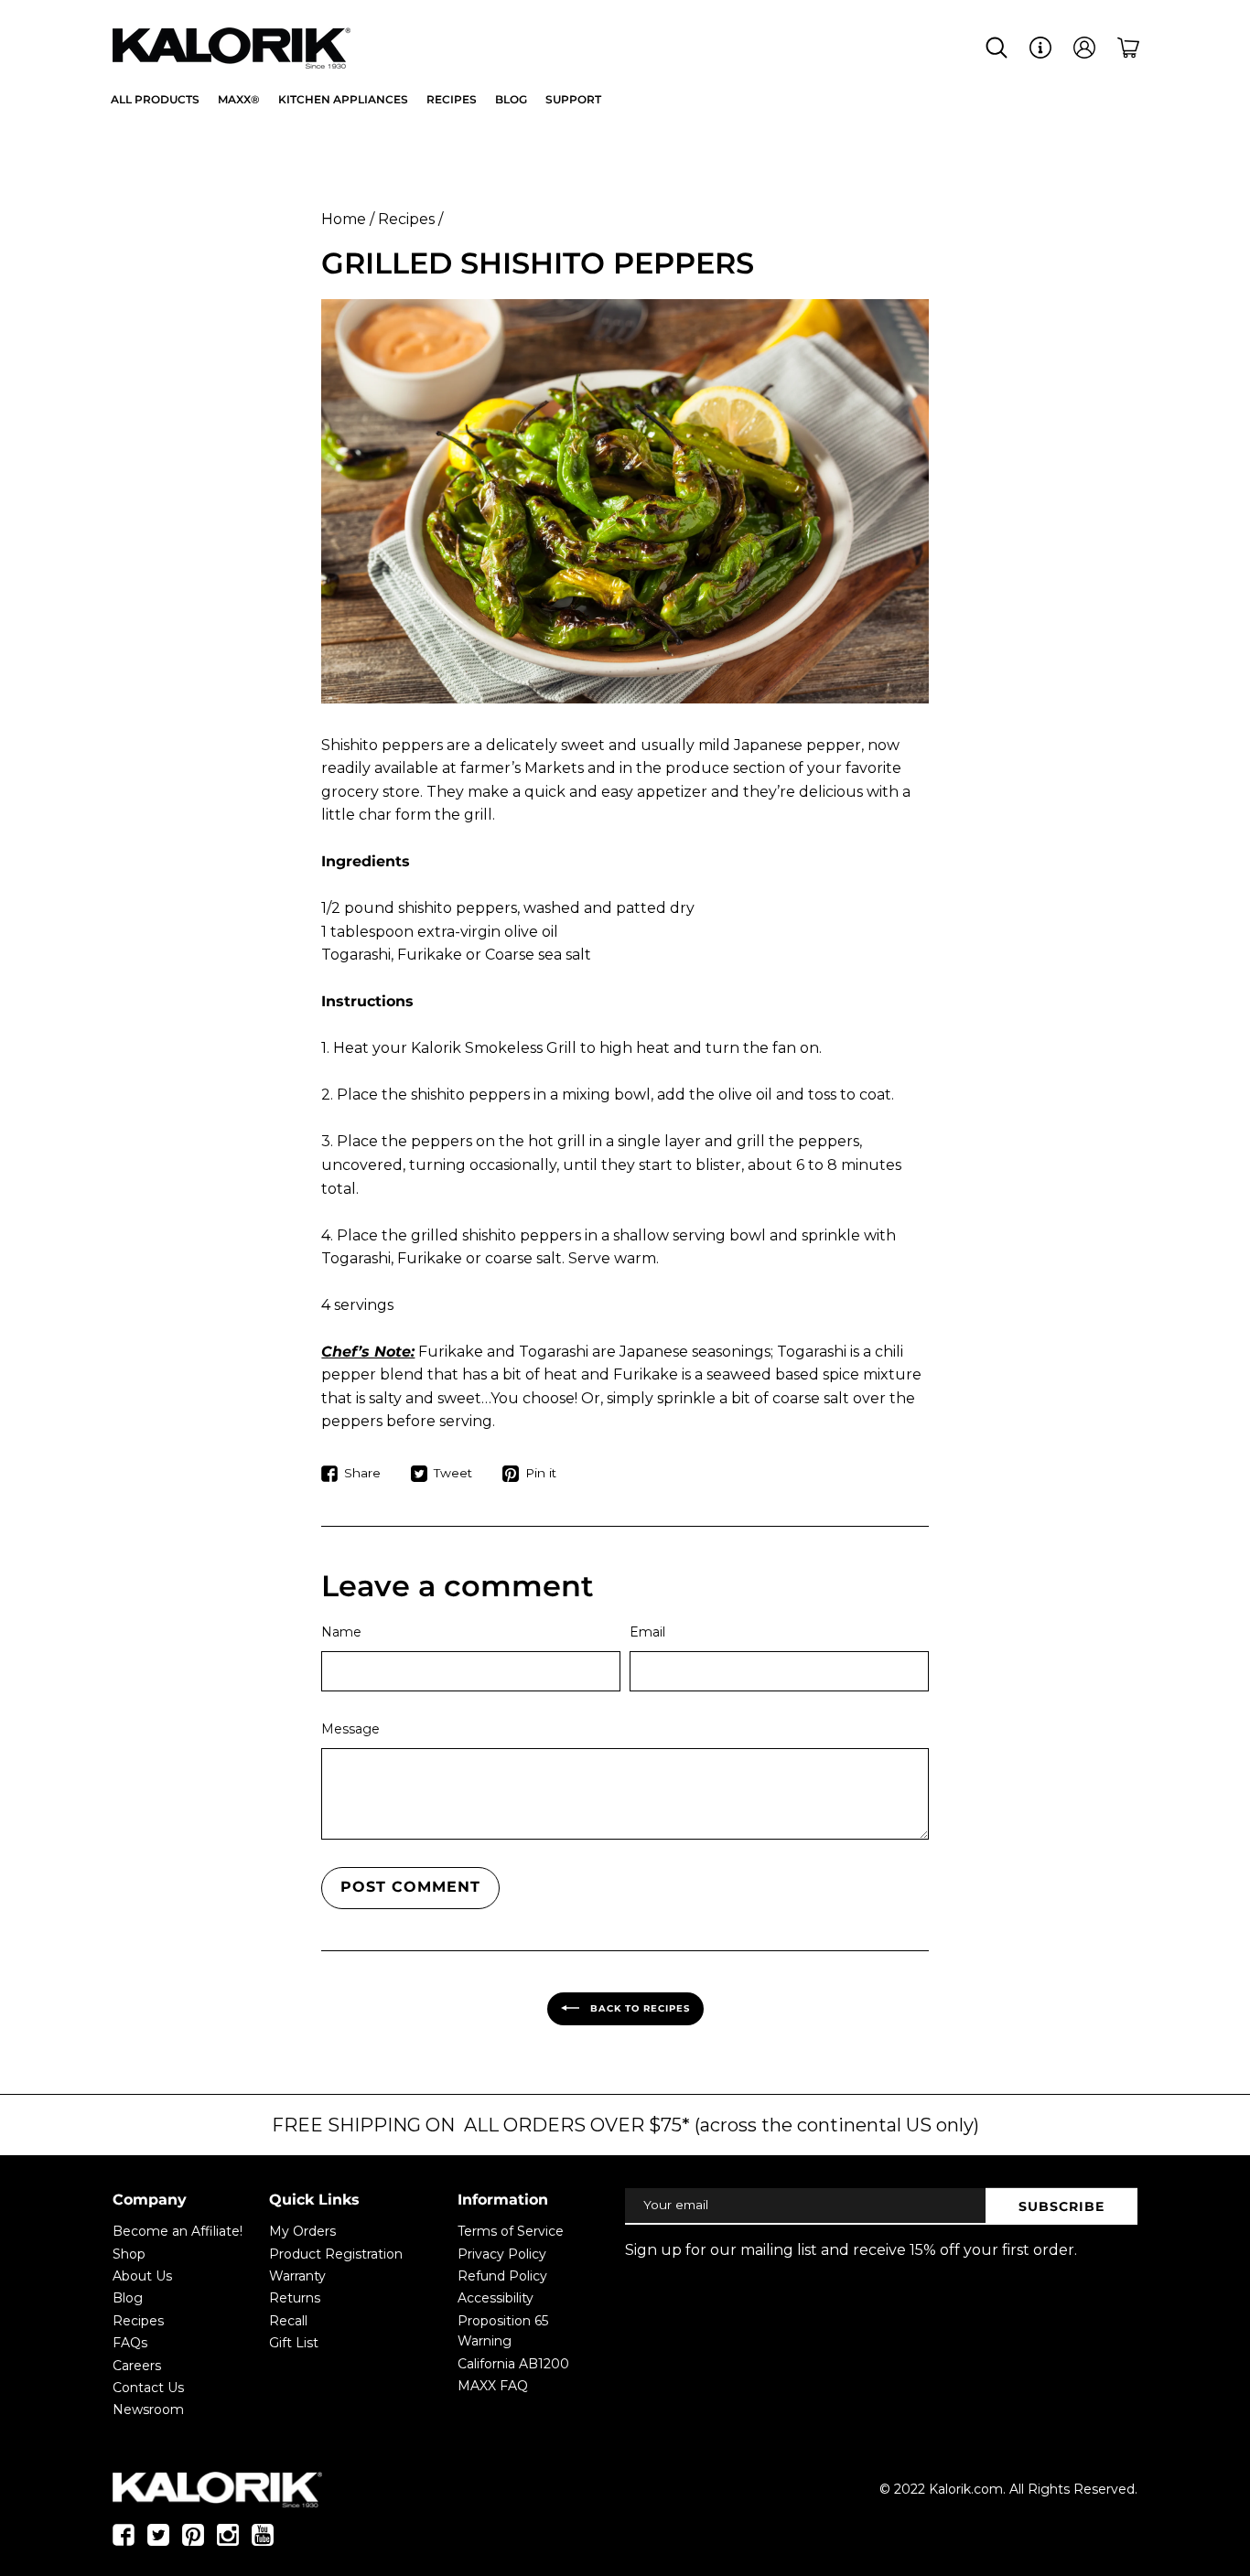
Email (647, 1632)
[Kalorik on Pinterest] (193, 2540)
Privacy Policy (502, 2254)
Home (344, 219)
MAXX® (239, 99)
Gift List (294, 2343)
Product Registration (336, 2254)
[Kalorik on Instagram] (228, 2540)
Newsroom (148, 2410)
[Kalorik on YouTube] (263, 2540)
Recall (288, 2321)
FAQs (130, 2343)
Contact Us (148, 2388)
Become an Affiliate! (178, 2231)
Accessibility (496, 2298)
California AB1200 (513, 2364)
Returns (295, 2298)
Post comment (410, 1887)
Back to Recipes (638, 2007)
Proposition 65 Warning (503, 2331)
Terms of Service (511, 2231)
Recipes (406, 219)
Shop (129, 2254)
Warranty (297, 2276)
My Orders (302, 2231)
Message (350, 1729)
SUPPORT (573, 99)
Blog (128, 2298)
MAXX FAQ (493, 2386)
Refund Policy (502, 2276)
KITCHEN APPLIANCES (343, 99)
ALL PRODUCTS (155, 99)
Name (341, 1632)
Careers (137, 2366)
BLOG (511, 99)
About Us (142, 2276)
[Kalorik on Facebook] (124, 2540)
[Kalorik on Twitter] (158, 2540)
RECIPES (452, 99)
